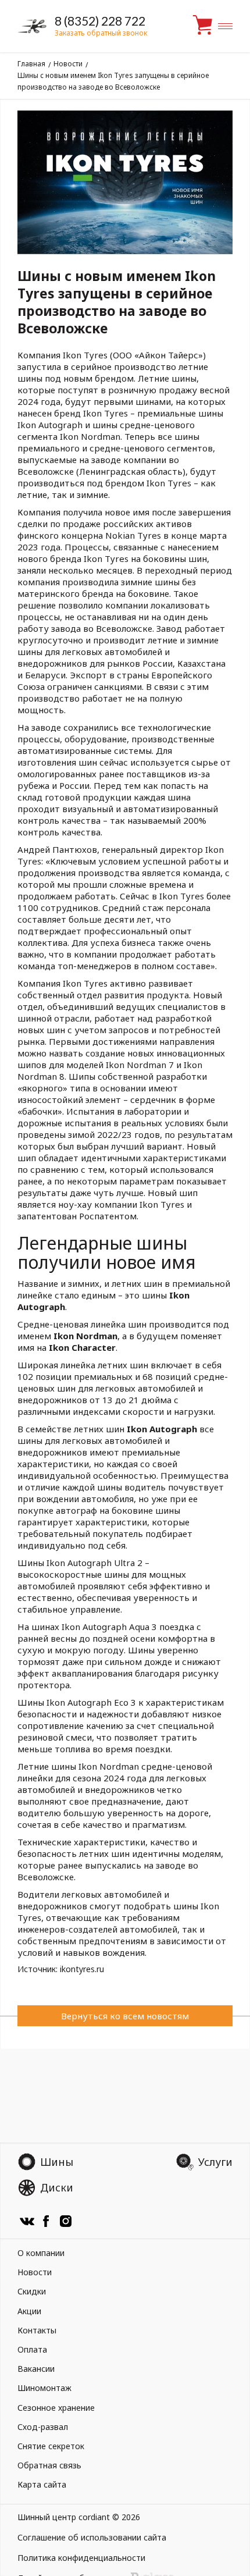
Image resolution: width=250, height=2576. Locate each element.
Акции (29, 2311)
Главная (31, 64)
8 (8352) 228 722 (100, 21)
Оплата (32, 2349)
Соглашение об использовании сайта (92, 2537)
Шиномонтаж (44, 2388)
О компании (41, 2253)
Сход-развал (43, 2427)
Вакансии (36, 2369)
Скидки (32, 2291)
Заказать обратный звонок (101, 33)
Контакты (37, 2330)
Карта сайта (42, 2484)
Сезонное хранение (56, 2408)
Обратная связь (49, 2465)
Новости (68, 64)
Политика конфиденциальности (81, 2558)
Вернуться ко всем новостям (125, 2016)
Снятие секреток (51, 2446)
